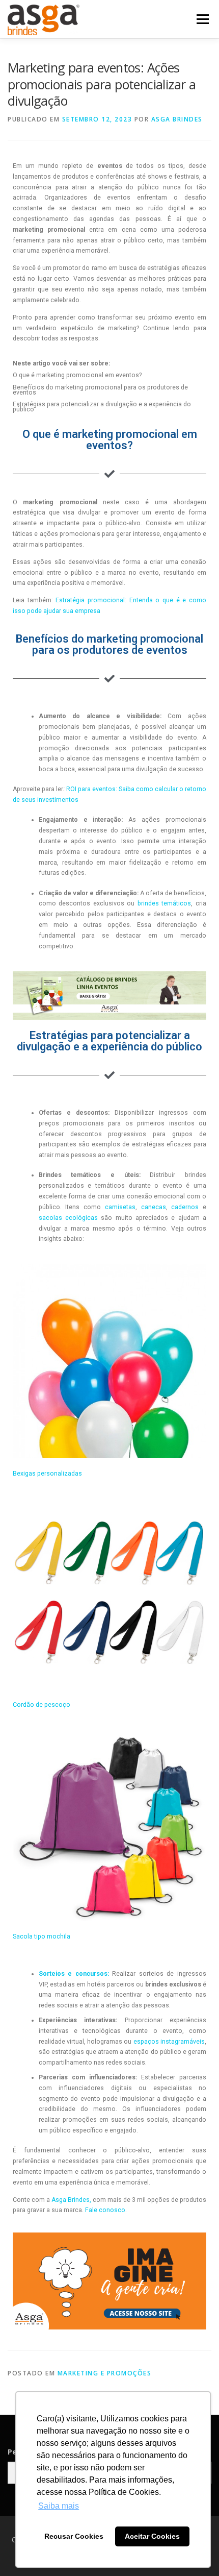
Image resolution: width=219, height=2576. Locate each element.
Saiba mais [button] (59, 2506)
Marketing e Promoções (105, 2373)
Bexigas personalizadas (47, 1474)
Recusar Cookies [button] (74, 2536)
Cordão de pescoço (42, 1705)
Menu (202, 19)
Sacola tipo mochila (42, 1936)
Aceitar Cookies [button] (152, 2536)
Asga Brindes (177, 119)
